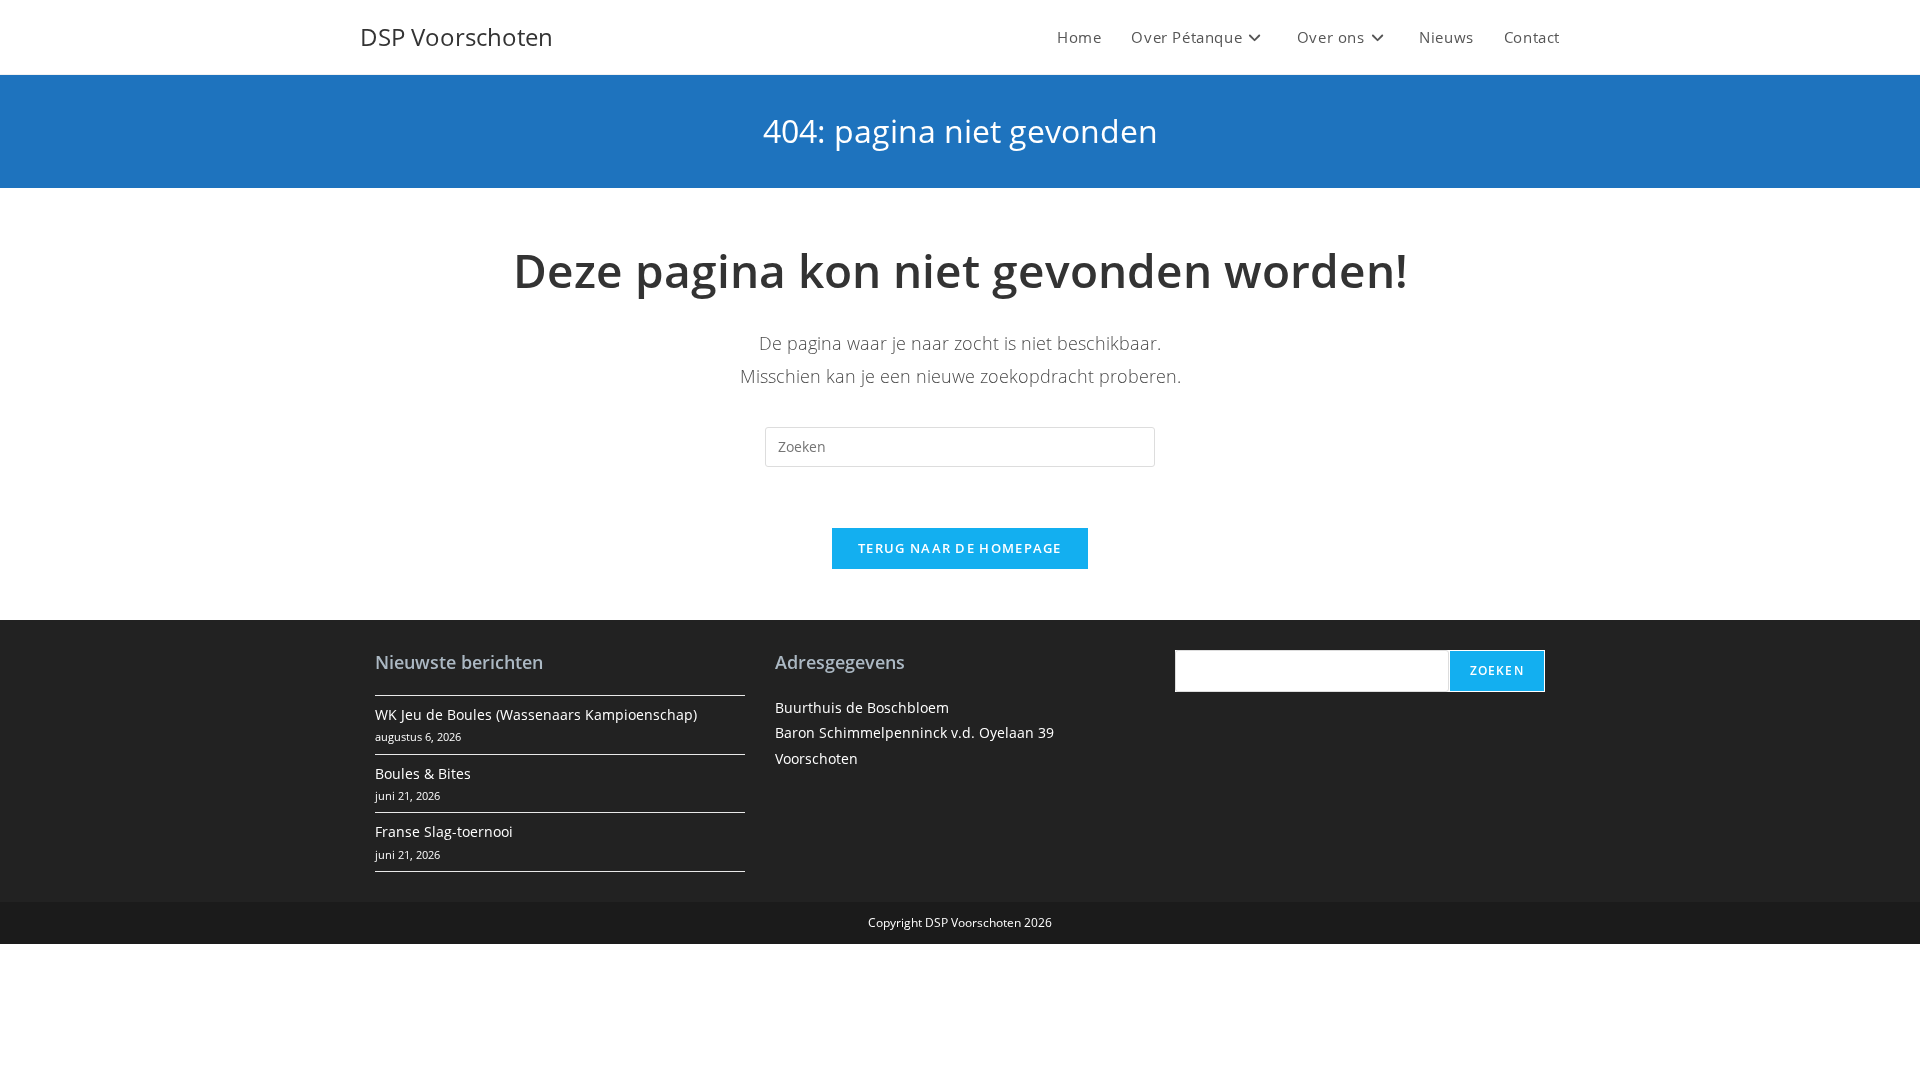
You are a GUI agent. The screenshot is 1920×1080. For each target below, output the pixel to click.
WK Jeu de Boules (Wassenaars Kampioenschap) (536, 714)
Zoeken (1497, 670)
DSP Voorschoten (456, 36)
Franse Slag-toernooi (444, 831)
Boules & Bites (423, 773)
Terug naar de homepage (960, 548)
